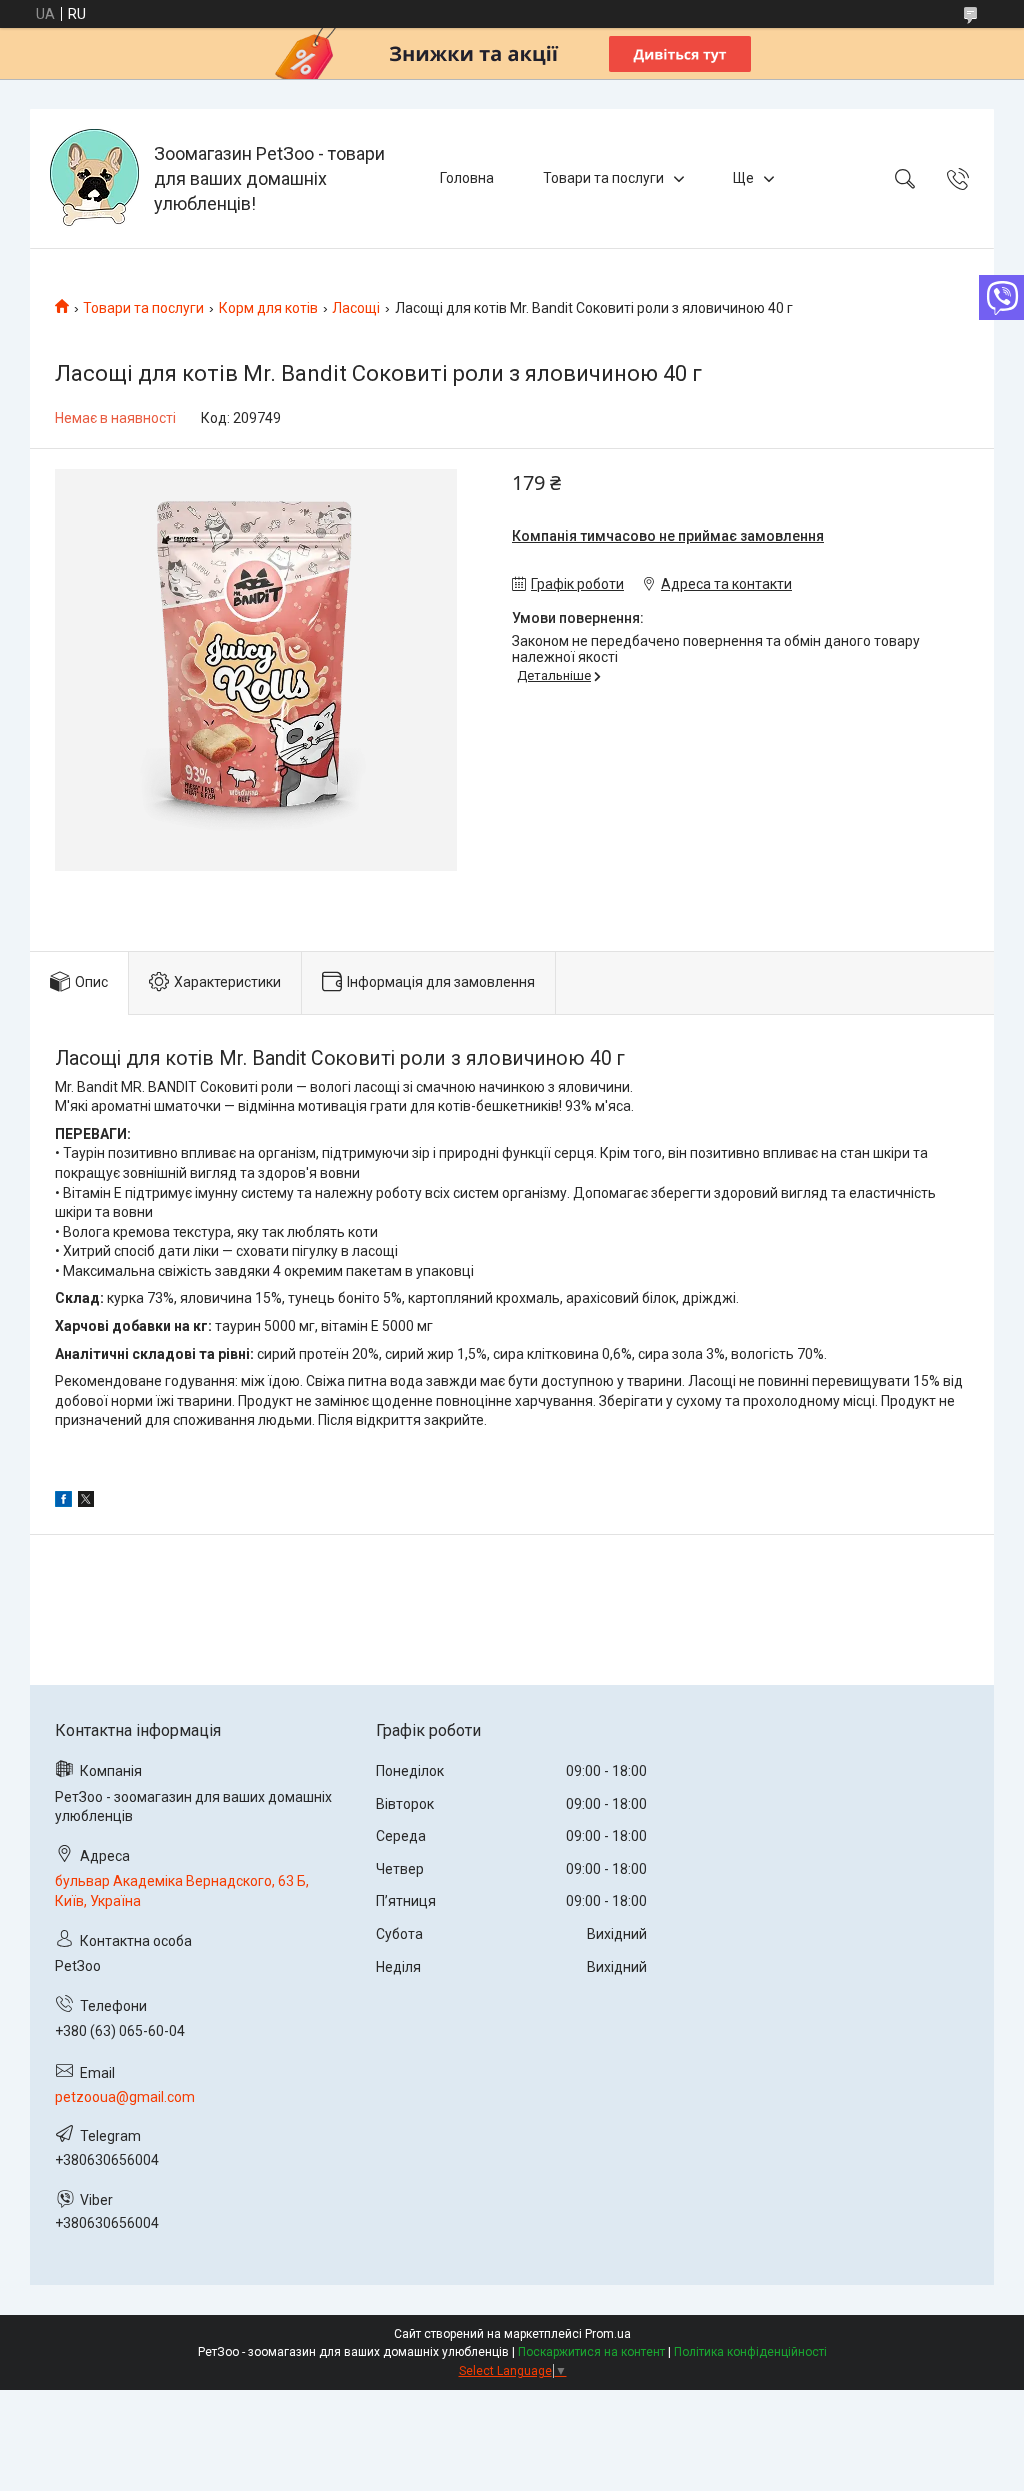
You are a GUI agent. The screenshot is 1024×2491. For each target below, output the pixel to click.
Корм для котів (268, 308)
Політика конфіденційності (750, 2352)
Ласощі (356, 308)
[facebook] (63, 1502)
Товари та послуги (603, 178)
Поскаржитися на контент (591, 2352)
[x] (86, 1502)
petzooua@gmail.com (125, 2097)
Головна (467, 178)
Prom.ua (608, 2334)
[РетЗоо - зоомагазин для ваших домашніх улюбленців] (94, 178)
